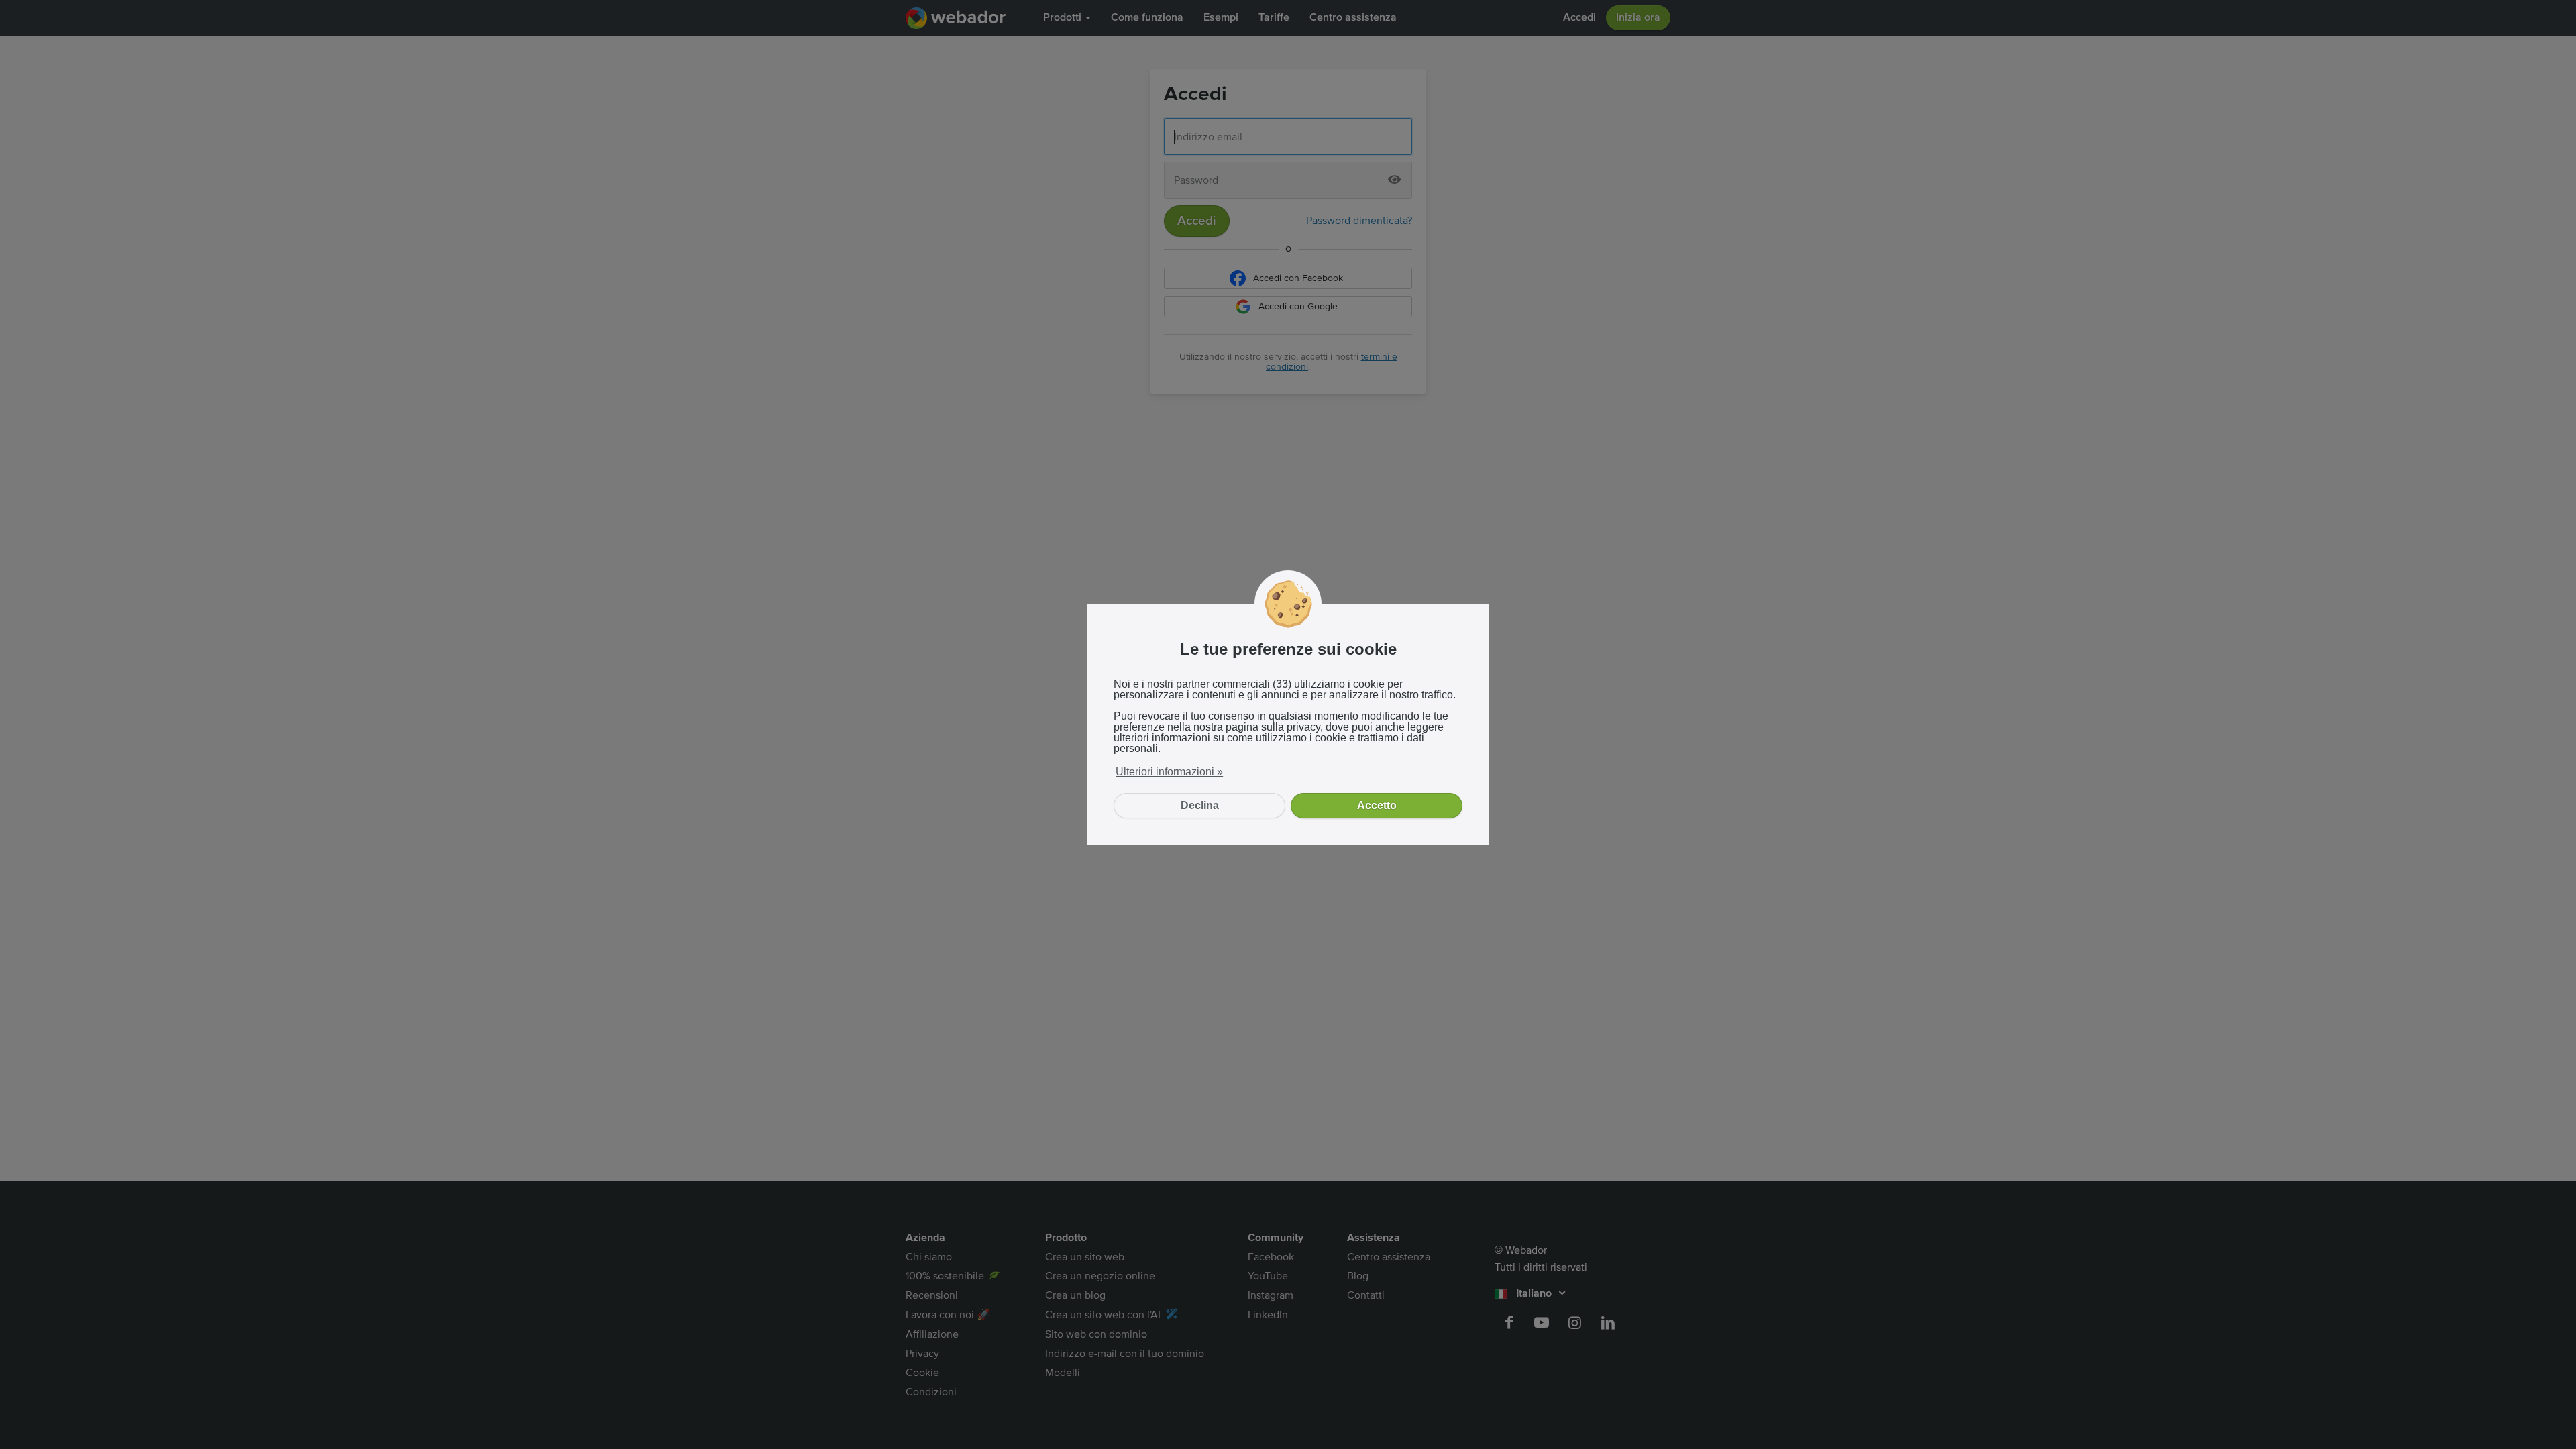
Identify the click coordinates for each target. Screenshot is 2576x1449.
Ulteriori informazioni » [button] (1169, 772)
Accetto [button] (1377, 805)
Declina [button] (1200, 805)
